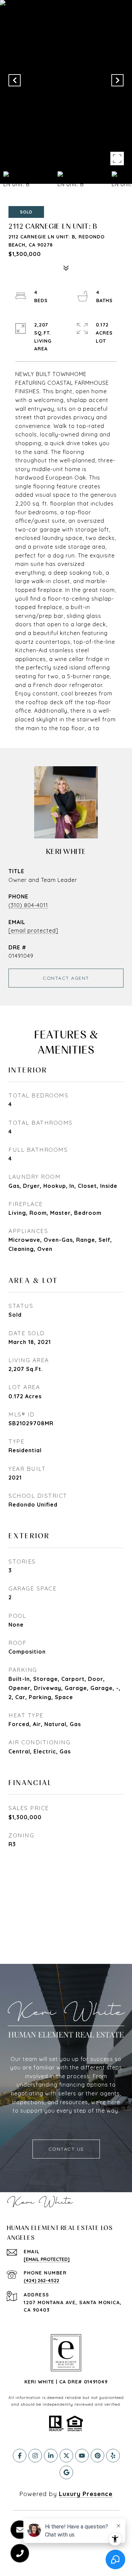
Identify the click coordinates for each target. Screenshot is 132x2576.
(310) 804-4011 (28, 905)
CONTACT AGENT (66, 978)
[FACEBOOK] (20, 2456)
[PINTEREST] (97, 2456)
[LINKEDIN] (51, 2456)
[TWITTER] (66, 2456)
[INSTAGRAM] (35, 2456)
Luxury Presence (86, 2494)
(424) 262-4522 (41, 2281)
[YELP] (113, 2456)
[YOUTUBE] (82, 2456)
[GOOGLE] (66, 2472)
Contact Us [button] (66, 2149)
